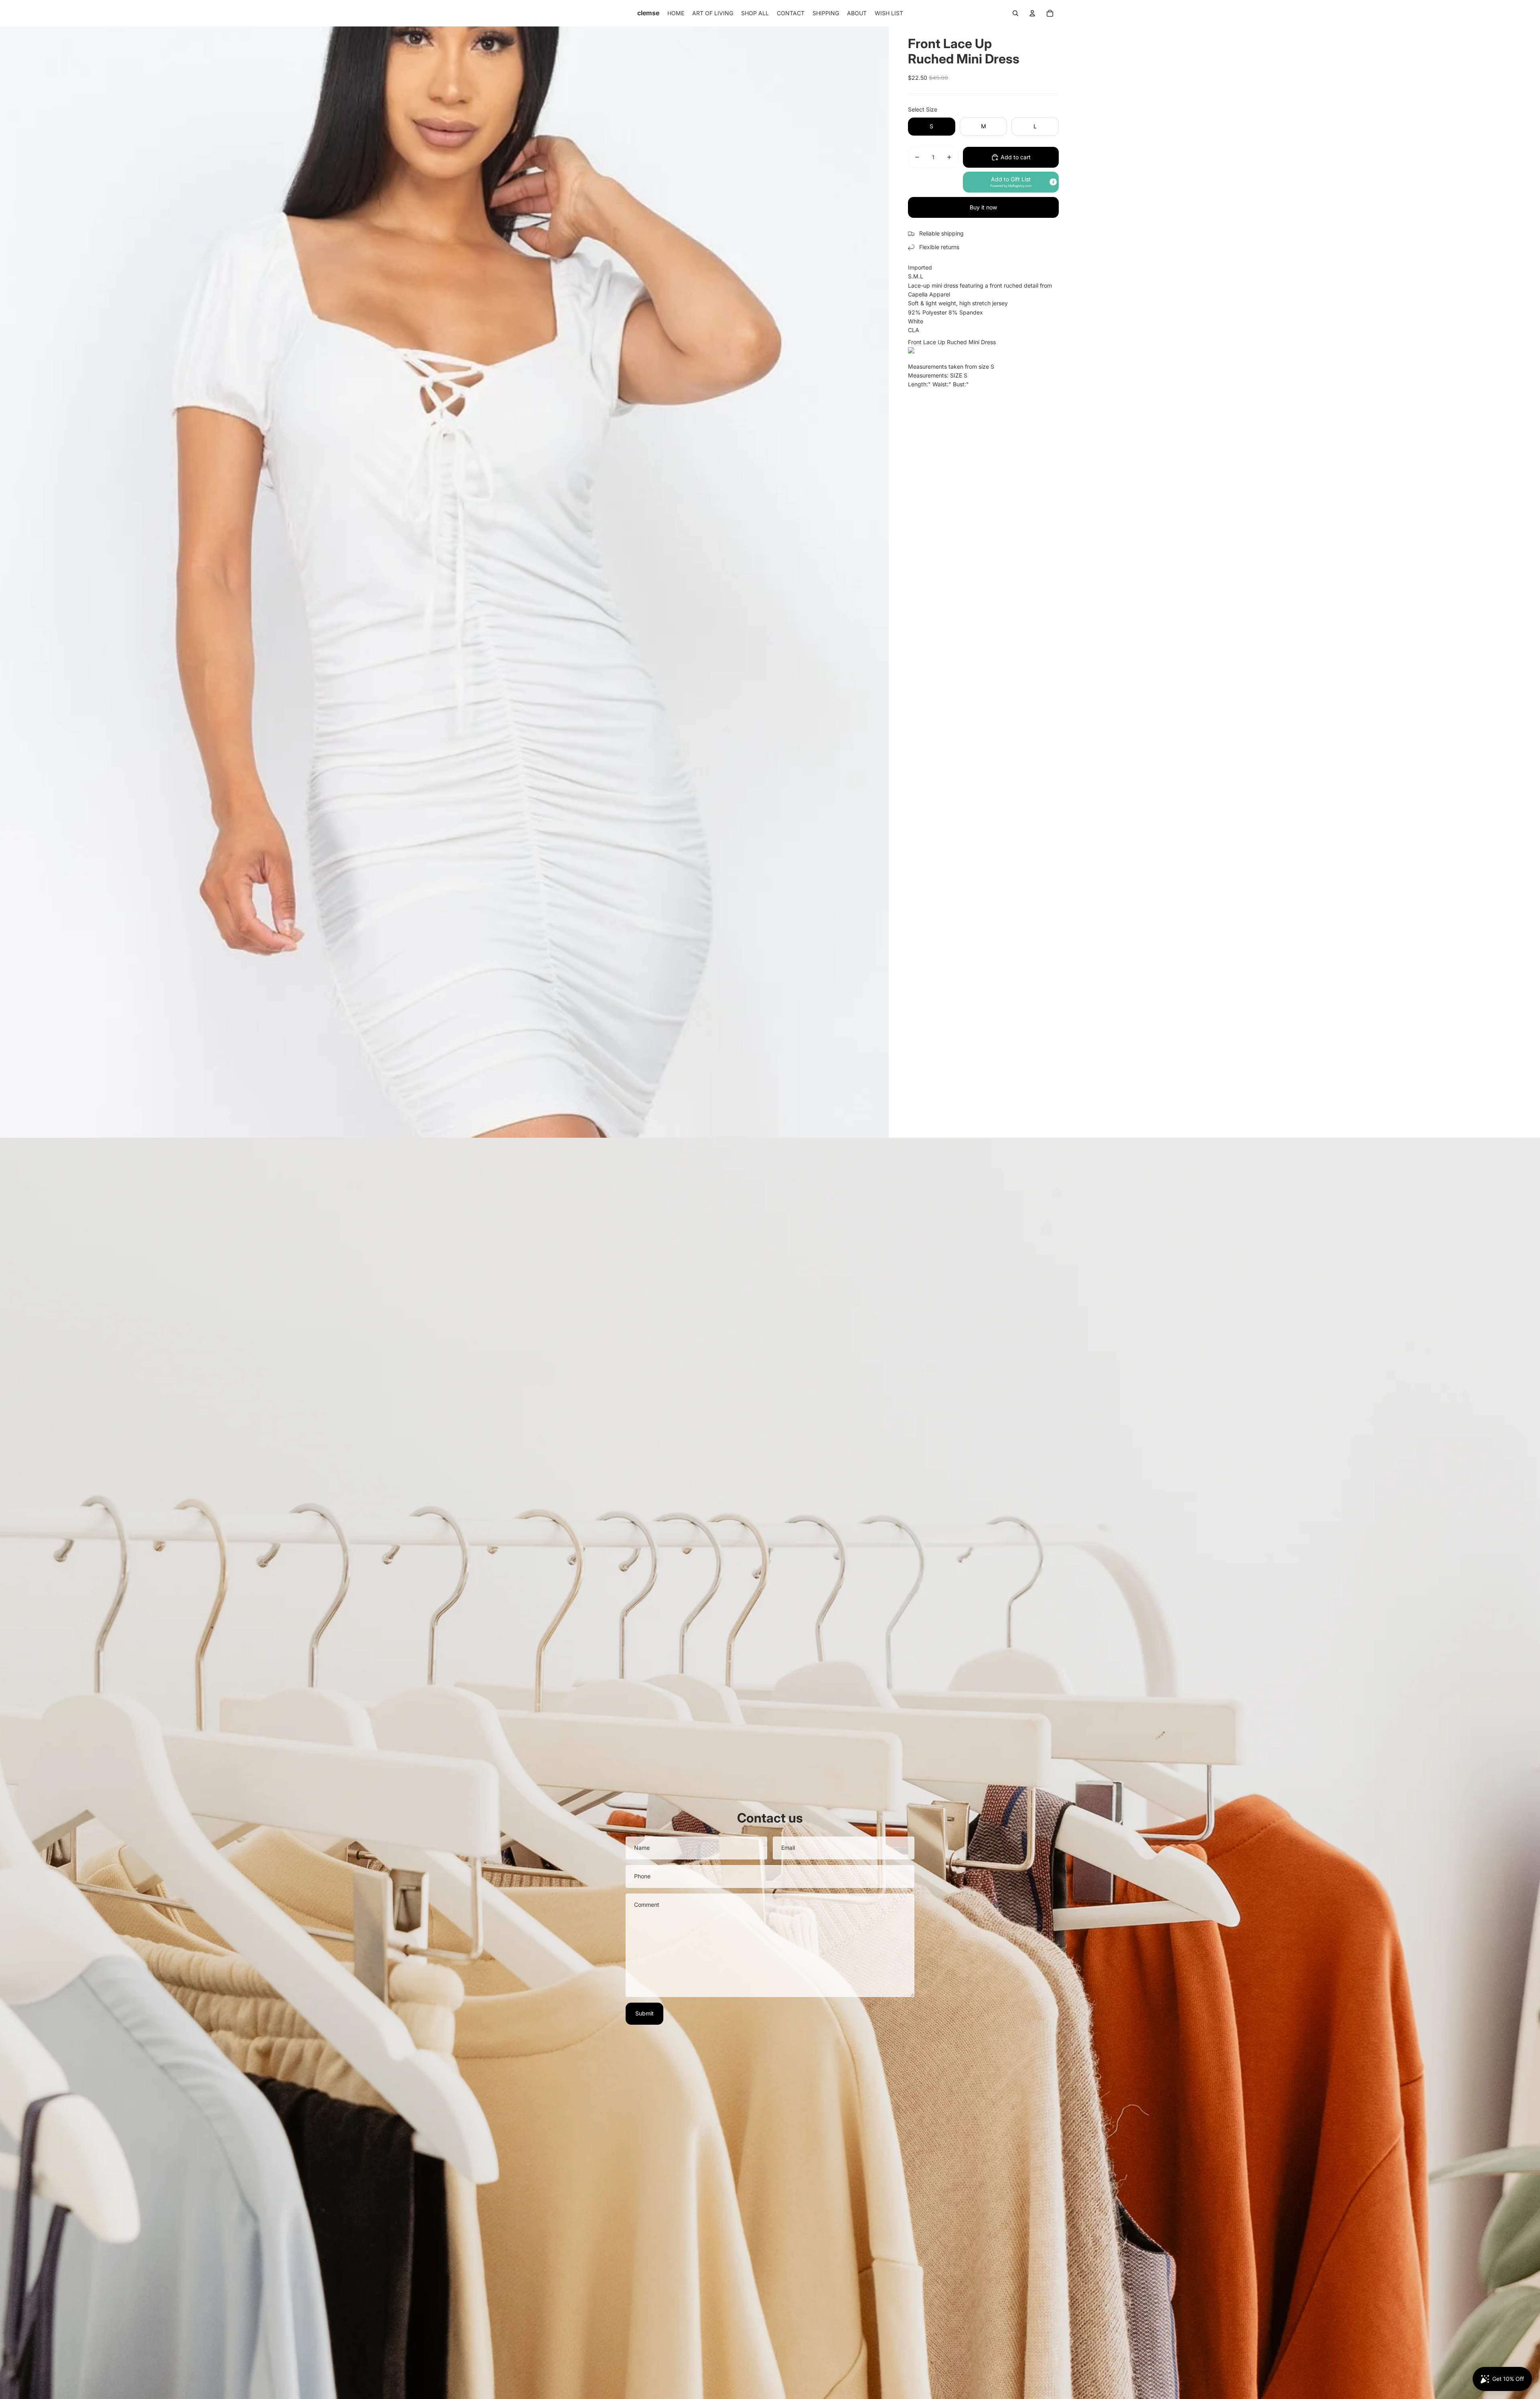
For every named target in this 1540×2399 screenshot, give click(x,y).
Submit (644, 2013)
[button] (1011, 182)
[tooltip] (1053, 182)
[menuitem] (676, 13)
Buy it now (983, 207)
